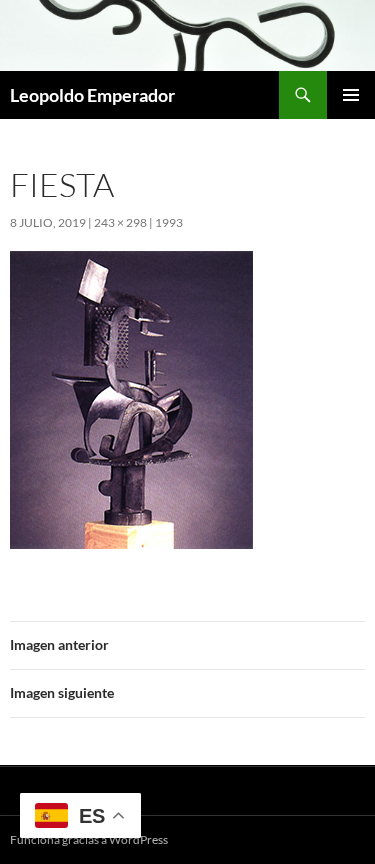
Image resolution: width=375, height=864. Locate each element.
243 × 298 (120, 222)
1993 (169, 222)
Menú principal (351, 95)
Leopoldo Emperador (92, 95)
